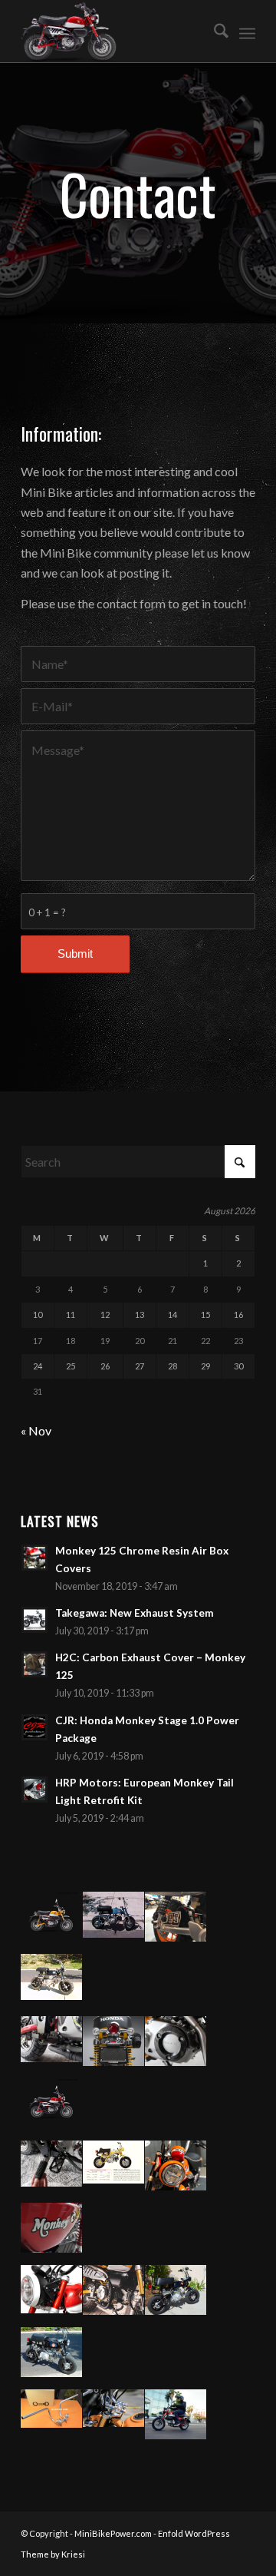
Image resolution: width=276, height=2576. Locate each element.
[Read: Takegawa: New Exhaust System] (34, 1620)
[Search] (214, 31)
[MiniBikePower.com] (115, 31)
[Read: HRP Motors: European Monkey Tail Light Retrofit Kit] (34, 1790)
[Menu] (247, 31)
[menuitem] (214, 31)
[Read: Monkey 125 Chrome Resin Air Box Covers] (34, 1558)
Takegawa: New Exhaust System (135, 1613)
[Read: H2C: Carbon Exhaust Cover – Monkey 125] (34, 1664)
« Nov (36, 1430)
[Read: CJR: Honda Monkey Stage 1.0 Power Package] (34, 1727)
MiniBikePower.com (113, 2533)
